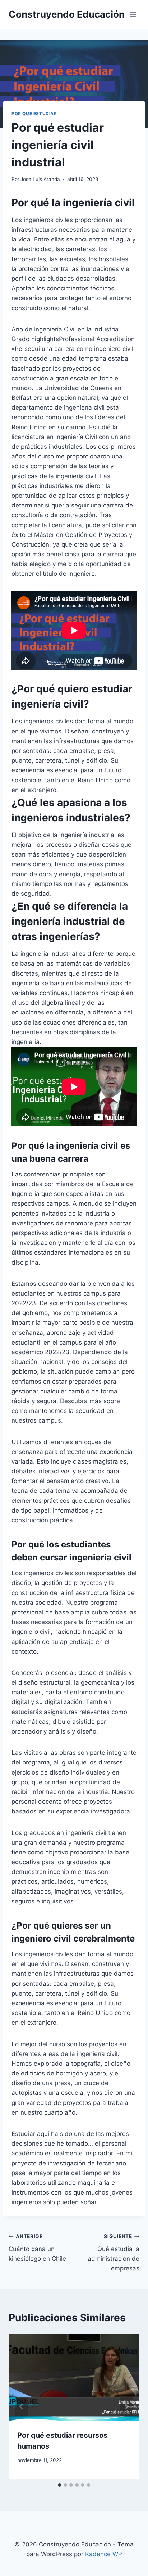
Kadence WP (104, 2554)
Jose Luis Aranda (40, 179)
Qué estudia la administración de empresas (114, 2253)
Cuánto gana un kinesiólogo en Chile (37, 2248)
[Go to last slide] (22, 2406)
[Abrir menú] (133, 14)
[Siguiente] (126, 2406)
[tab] (60, 2485)
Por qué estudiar (34, 114)
